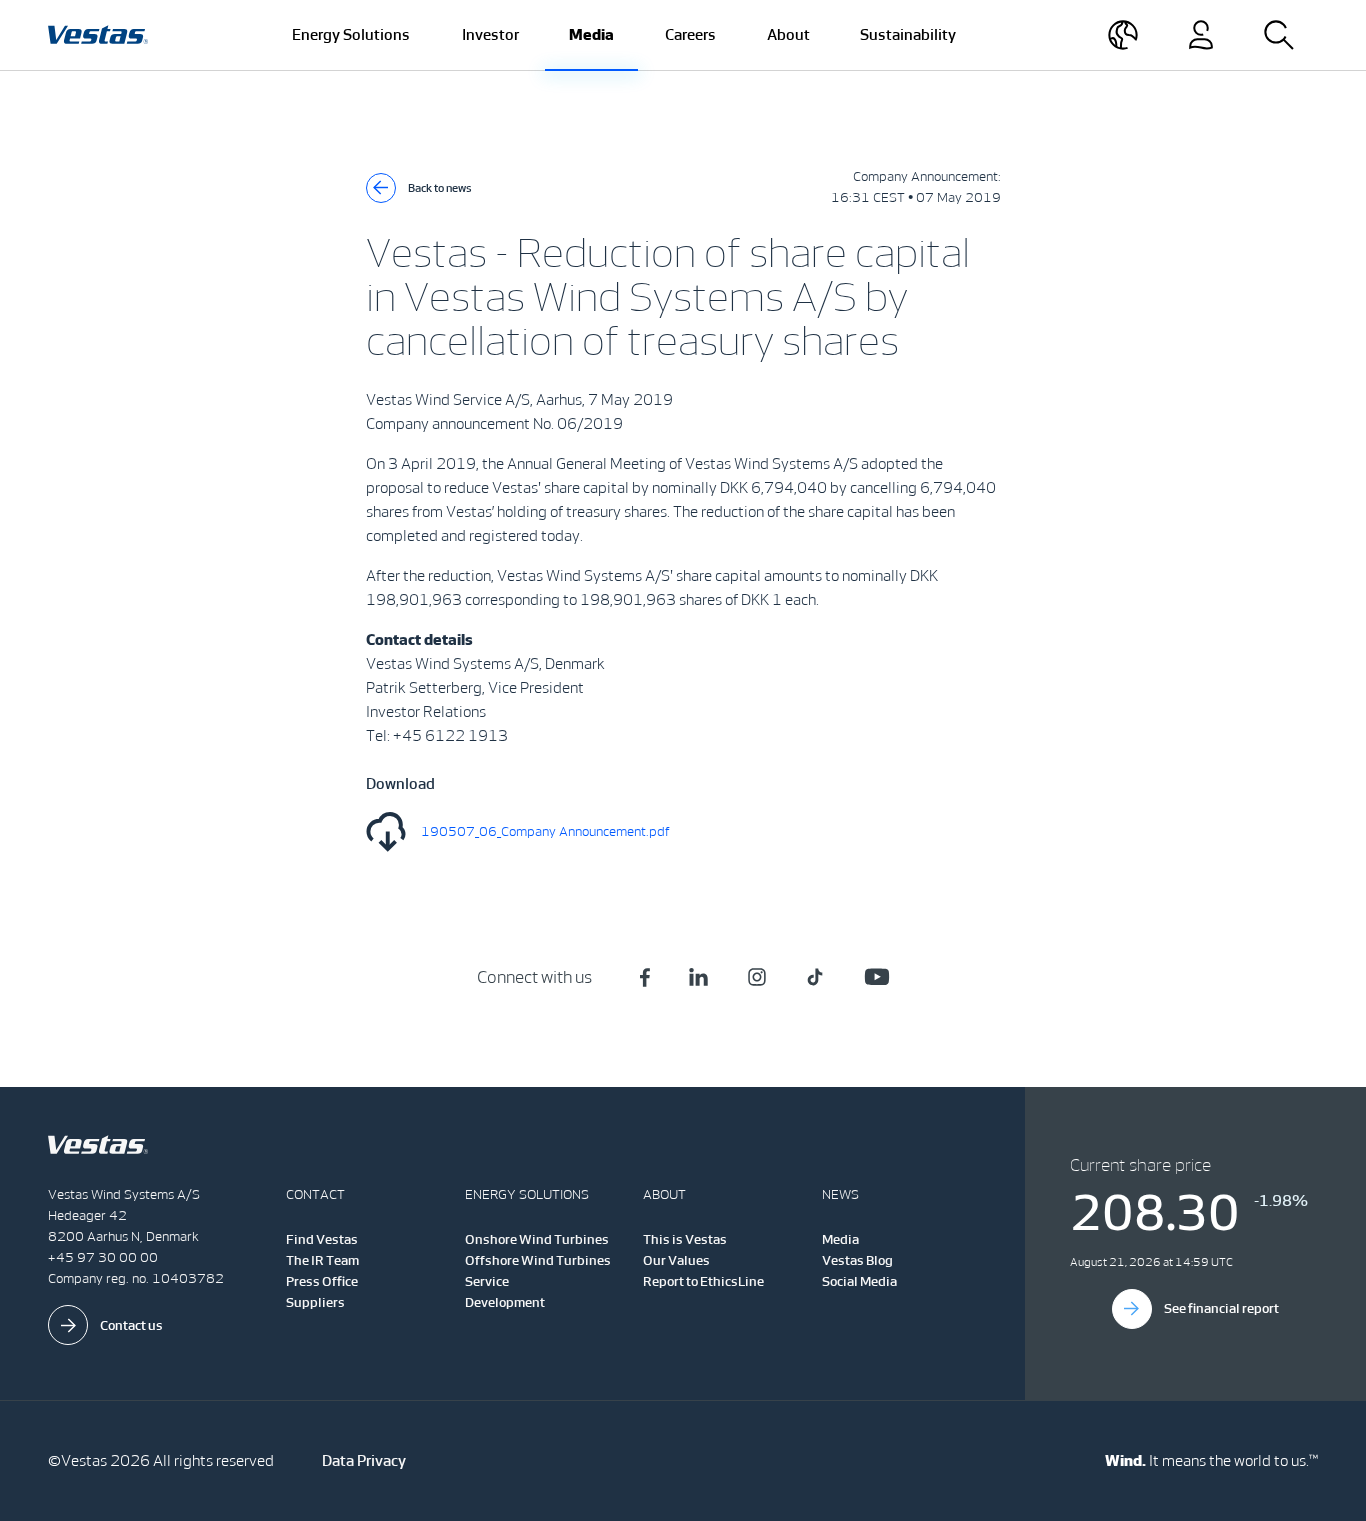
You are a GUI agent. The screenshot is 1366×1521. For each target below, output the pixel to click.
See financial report (1221, 1308)
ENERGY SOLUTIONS (527, 1194)
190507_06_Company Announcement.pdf (545, 831)
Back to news (440, 188)
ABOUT (664, 1194)
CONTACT (315, 1194)
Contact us (131, 1325)
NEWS (840, 1194)
